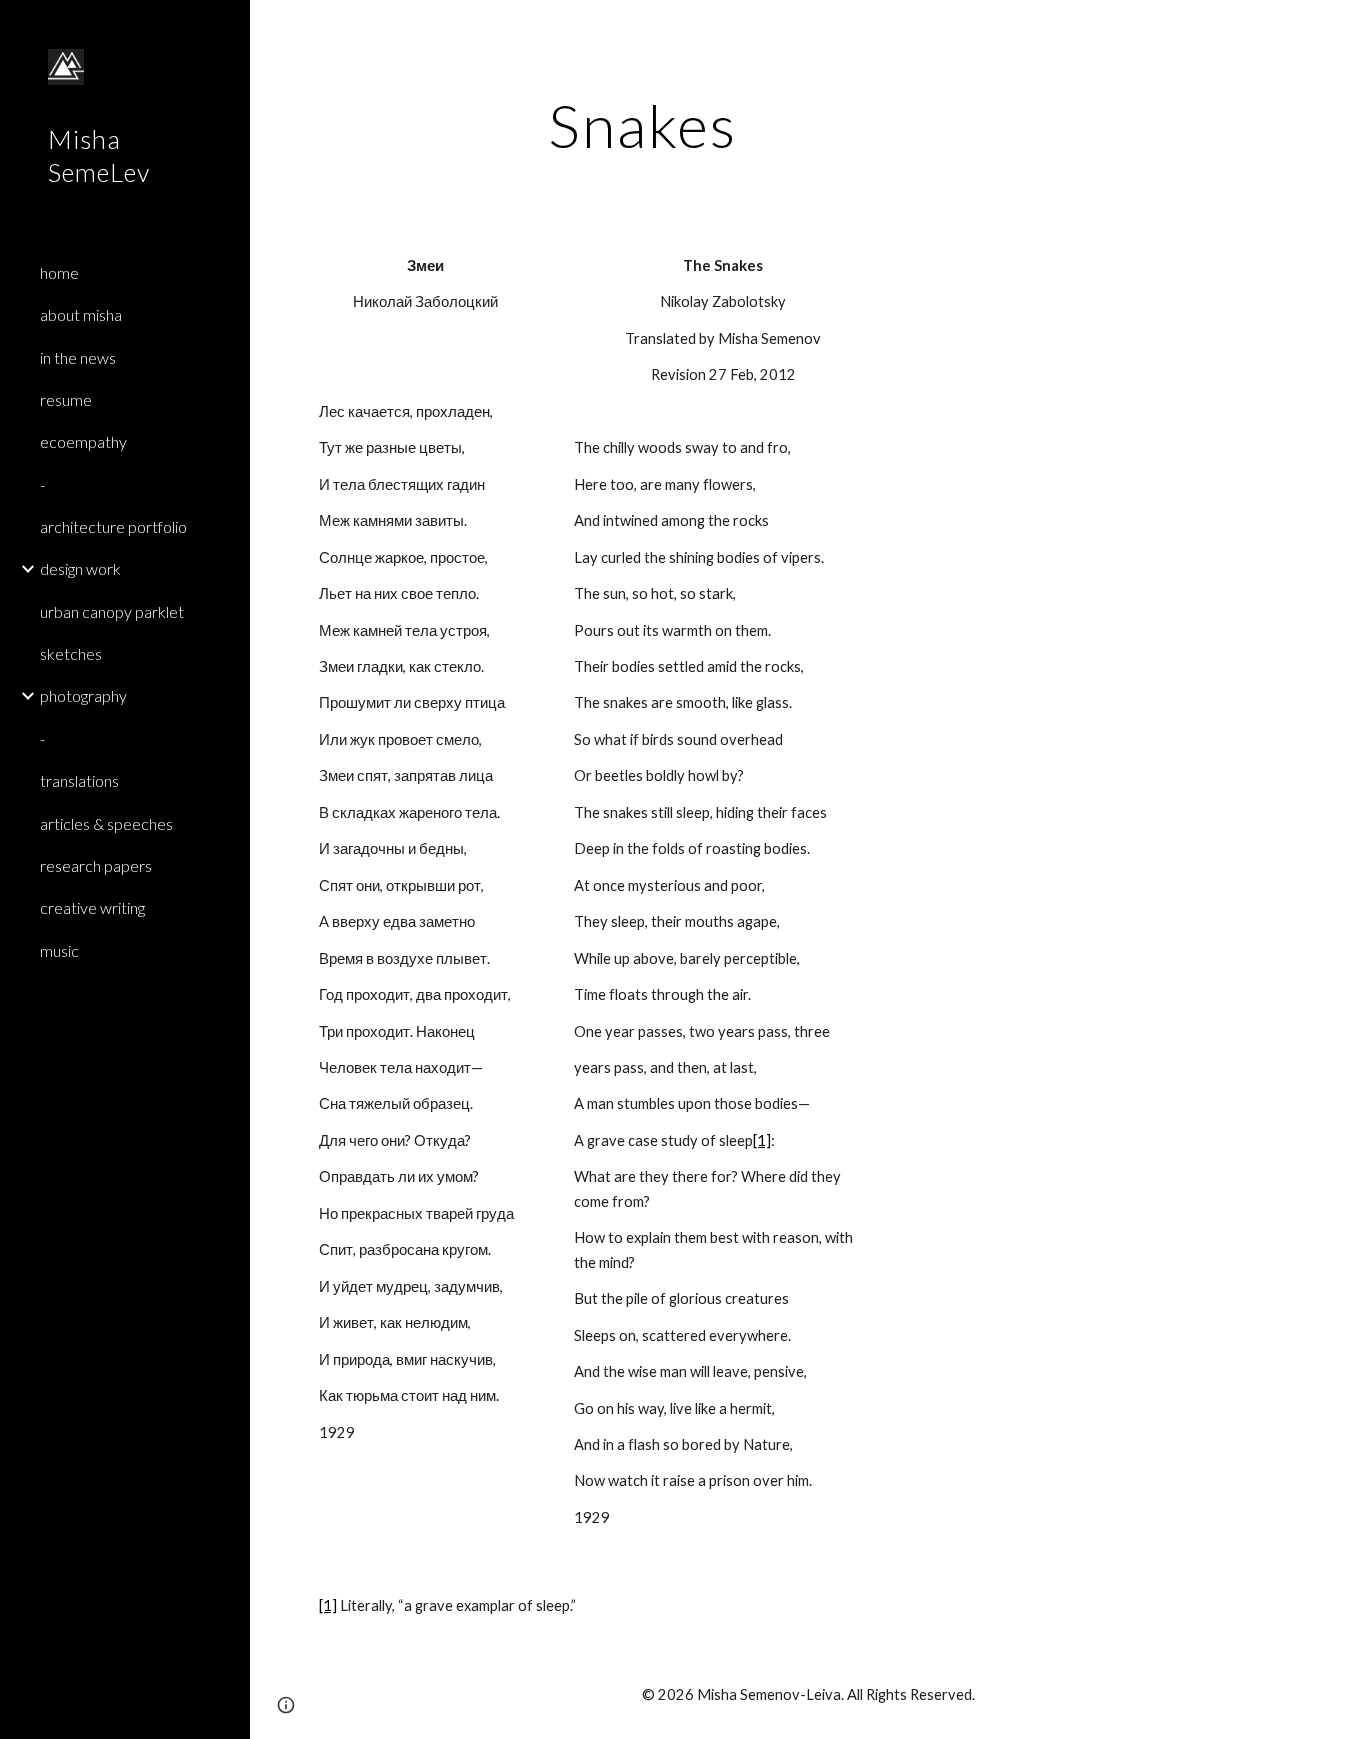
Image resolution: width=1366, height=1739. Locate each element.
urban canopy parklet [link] (112, 611)
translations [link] (79, 780)
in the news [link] (78, 357)
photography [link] (83, 695)
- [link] (42, 484)
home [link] (59, 272)
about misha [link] (81, 314)
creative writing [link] (92, 907)
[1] (762, 1140)
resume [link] (66, 399)
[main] (642, 125)
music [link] (59, 950)
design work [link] (80, 568)
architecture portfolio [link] (113, 526)
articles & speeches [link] (106, 823)
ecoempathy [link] (83, 441)
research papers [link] (96, 865)
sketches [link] (71, 653)
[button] (1342, 28)
